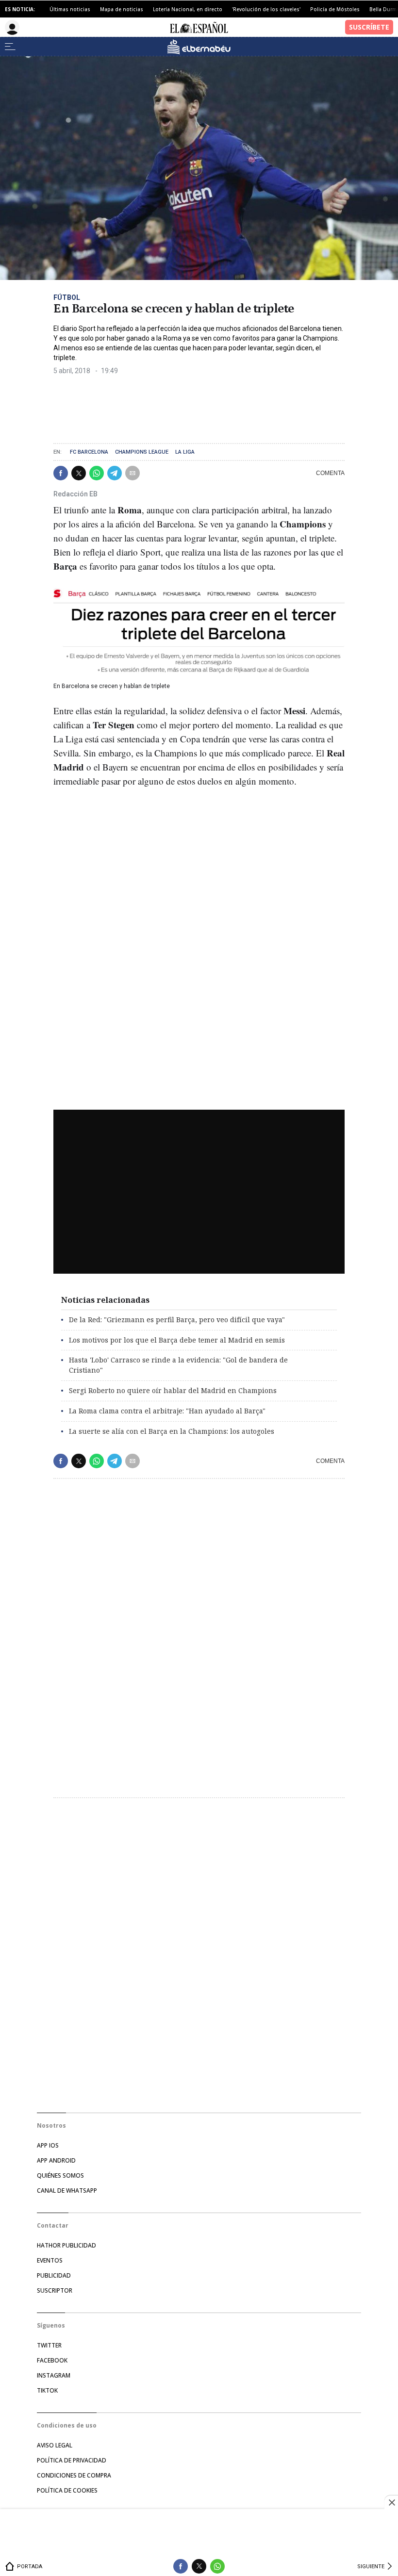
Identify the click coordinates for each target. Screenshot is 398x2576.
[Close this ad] (391, 2502)
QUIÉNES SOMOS (60, 2175)
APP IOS (48, 2145)
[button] (61, 473)
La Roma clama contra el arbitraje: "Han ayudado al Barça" (167, 1411)
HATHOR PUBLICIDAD (66, 2245)
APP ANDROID (56, 2160)
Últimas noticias (70, 9)
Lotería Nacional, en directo (188, 9)
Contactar (53, 2225)
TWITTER (49, 2345)
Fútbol (67, 297)
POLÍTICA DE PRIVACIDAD (72, 2460)
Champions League (142, 452)
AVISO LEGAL (55, 2445)
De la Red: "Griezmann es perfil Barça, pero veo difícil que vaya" (177, 1320)
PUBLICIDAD (54, 2275)
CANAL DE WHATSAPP (67, 2190)
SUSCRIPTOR (55, 2290)
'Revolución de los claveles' (266, 9)
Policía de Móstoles (335, 9)
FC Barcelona (89, 452)
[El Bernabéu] (199, 47)
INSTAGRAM (54, 2375)
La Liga (185, 452)
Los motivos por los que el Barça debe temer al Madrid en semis (177, 1340)
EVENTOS (50, 2260)
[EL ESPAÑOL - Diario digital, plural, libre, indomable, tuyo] (199, 27)
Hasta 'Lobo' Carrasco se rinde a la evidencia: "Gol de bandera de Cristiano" (178, 1365)
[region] (199, 2534)
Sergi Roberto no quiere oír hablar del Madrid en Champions (173, 1390)
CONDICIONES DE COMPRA (74, 2475)
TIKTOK (47, 2390)
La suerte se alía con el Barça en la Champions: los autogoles (172, 1431)
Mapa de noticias (122, 9)
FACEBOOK (52, 2360)
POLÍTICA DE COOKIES (67, 2490)
